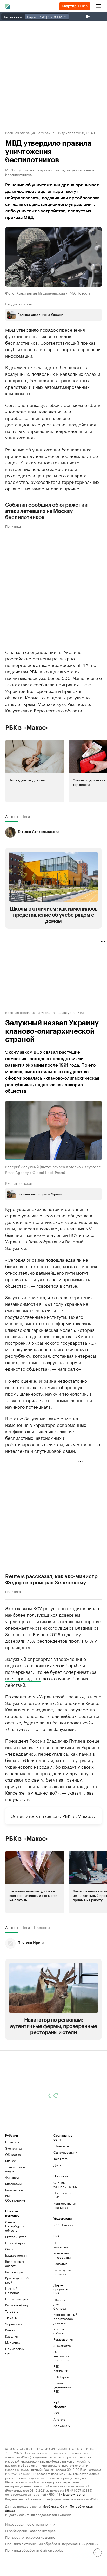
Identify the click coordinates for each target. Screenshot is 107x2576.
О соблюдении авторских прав (30, 2530)
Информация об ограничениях (30, 2524)
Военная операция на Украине (30, 132)
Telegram (61, 2159)
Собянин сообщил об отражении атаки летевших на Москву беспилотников (46, 511)
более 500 (59, 677)
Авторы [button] (12, 816)
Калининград (15, 2272)
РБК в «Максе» (27, 727)
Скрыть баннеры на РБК (65, 2184)
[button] (35, 771)
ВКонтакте (61, 2146)
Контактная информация (62, 2255)
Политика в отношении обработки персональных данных (52, 2543)
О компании (61, 2245)
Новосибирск (15, 2243)
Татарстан (13, 2311)
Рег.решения (62, 2339)
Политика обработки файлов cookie (34, 2550)
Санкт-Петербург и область (15, 2226)
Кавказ (10, 2330)
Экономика (13, 2148)
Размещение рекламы (62, 2272)
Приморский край (15, 2351)
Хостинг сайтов (60, 2331)
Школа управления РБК (62, 2387)
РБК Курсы (61, 2377)
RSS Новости (63, 2225)
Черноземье (14, 2324)
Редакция (60, 2263)
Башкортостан (16, 2255)
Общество (13, 2154)
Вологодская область (15, 2263)
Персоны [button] (42, 1927)
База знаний (14, 2190)
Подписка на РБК (63, 2195)
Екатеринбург (16, 2236)
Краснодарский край (17, 2280)
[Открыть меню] (98, 6)
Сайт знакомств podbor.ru (61, 2356)
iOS (56, 2413)
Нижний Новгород (12, 2290)
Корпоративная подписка (65, 2205)
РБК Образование (15, 2198)
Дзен (57, 2165)
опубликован (19, 349)
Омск (9, 2249)
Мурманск (13, 2342)
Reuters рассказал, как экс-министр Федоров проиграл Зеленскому (51, 1580)
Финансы (12, 2177)
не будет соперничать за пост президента (51, 1674)
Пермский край (17, 2299)
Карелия (11, 2336)
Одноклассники (65, 2152)
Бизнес (11, 2161)
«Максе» (85, 1815)
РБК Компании (61, 2368)
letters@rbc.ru (74, 2494)
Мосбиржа (50, 2506)
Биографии (13, 2183)
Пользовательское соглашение (30, 2537)
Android (59, 2419)
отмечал (26, 1747)
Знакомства (62, 2346)
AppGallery (62, 2426)
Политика (13, 526)
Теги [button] (26, 816)
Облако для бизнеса (60, 2304)
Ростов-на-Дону (17, 2305)
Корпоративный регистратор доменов (62, 2319)
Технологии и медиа (15, 2169)
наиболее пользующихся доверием (43, 1614)
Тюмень (11, 2317)
